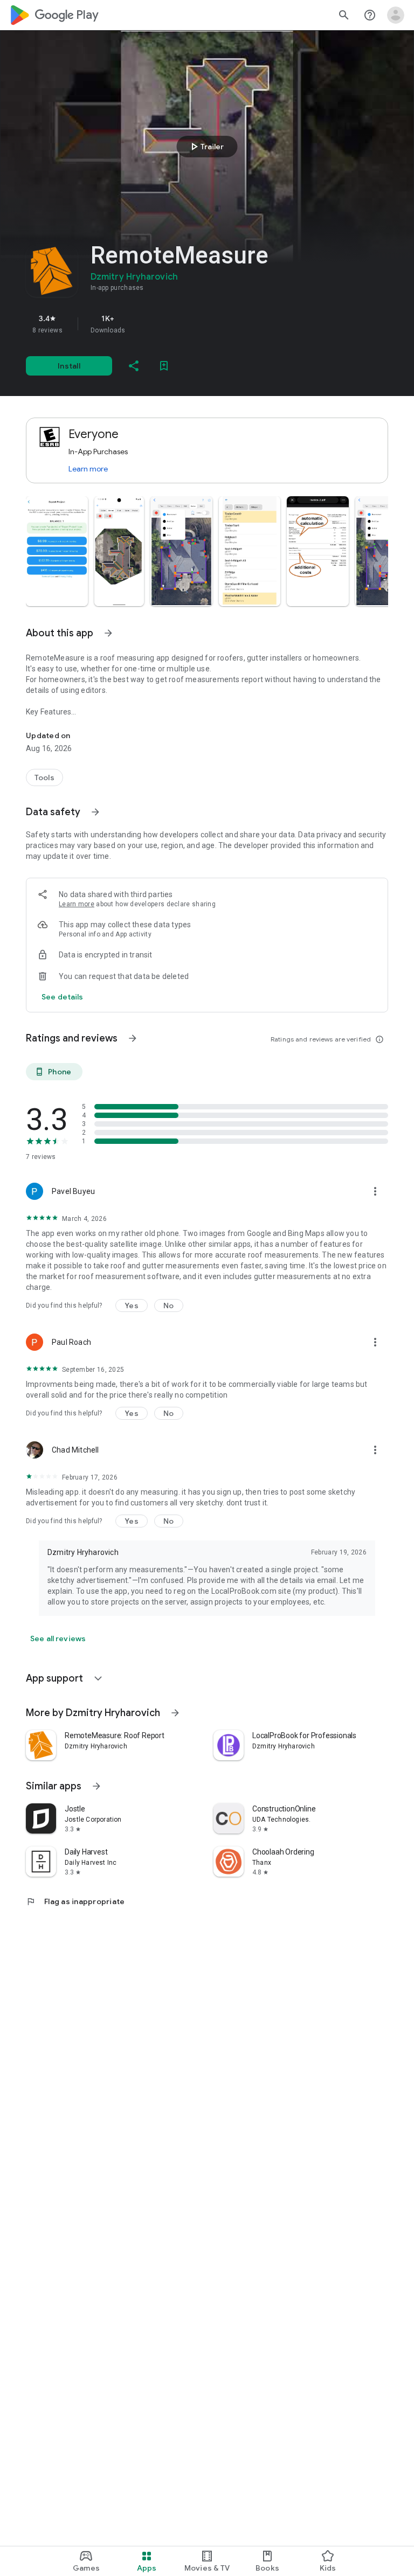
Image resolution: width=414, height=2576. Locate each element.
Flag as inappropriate (75, 1901)
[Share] (134, 366)
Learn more (88, 469)
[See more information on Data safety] (95, 812)
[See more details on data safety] (63, 997)
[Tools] (44, 777)
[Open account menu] (396, 15)
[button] (57, 551)
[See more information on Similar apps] (96, 1786)
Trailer (206, 147)
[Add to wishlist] (164, 366)
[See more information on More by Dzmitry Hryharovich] (175, 1713)
